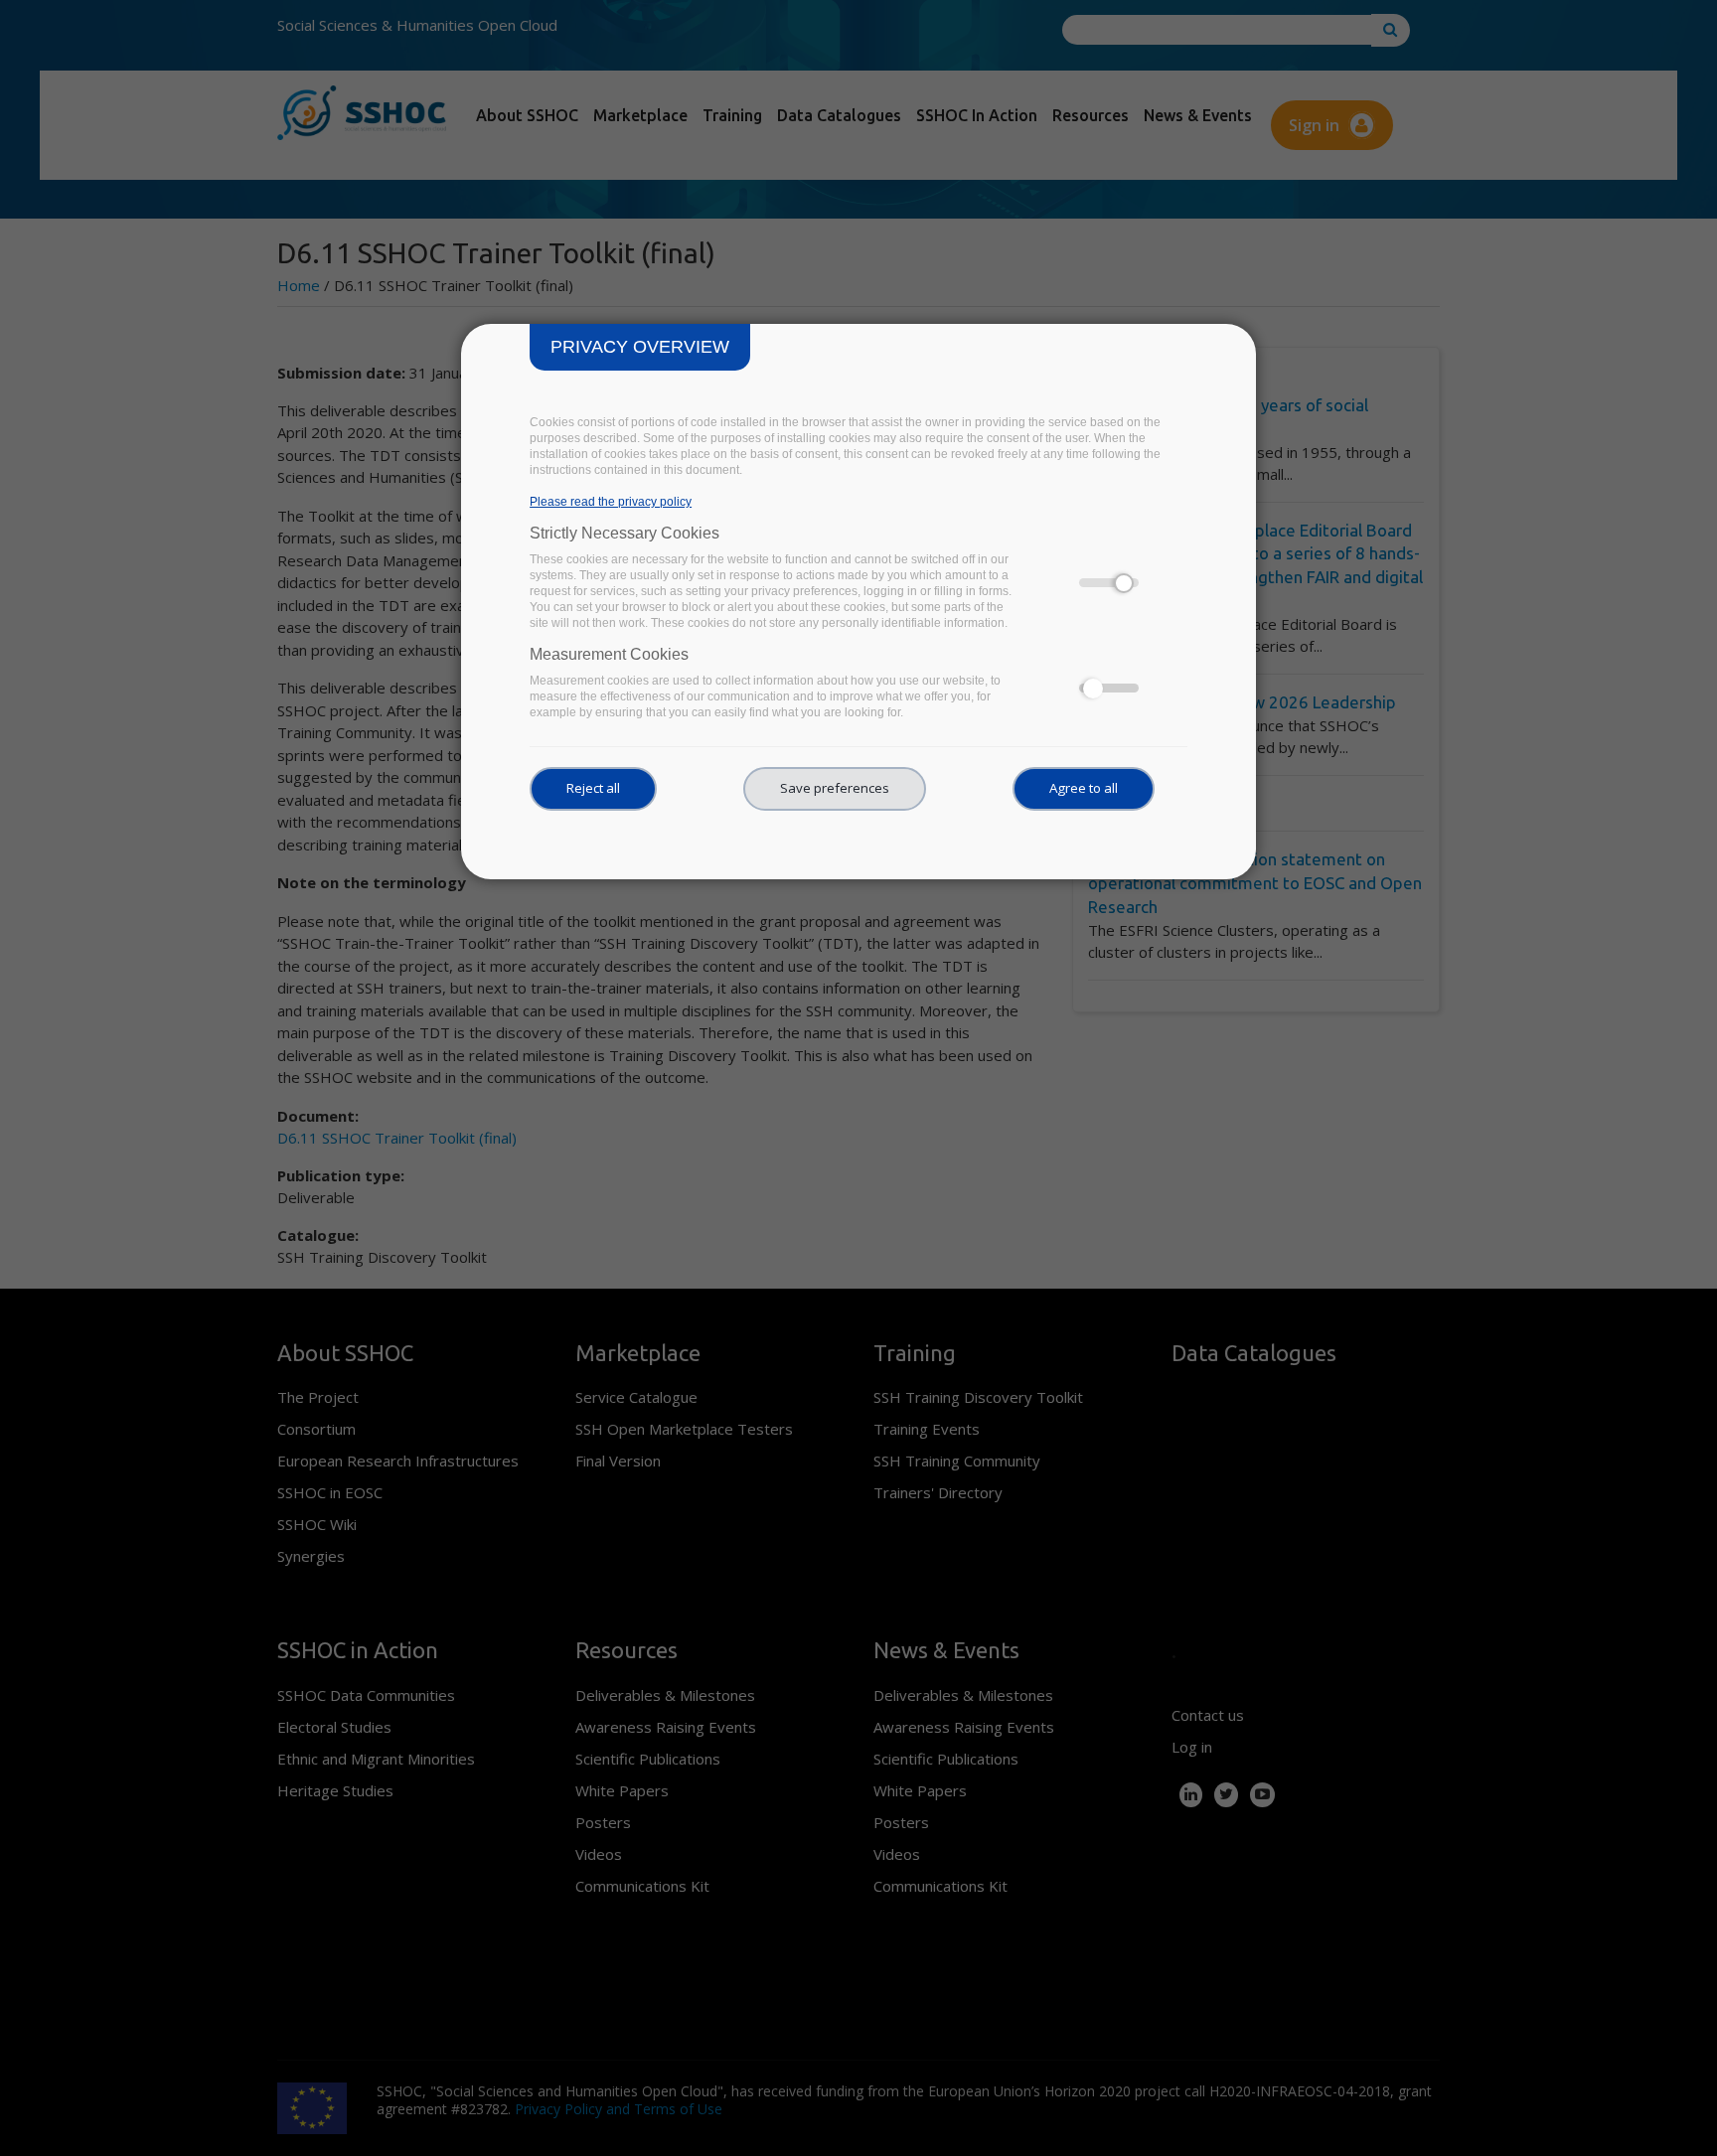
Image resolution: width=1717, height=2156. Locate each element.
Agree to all (1084, 788)
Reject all (593, 788)
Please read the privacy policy (611, 502)
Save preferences (835, 788)
